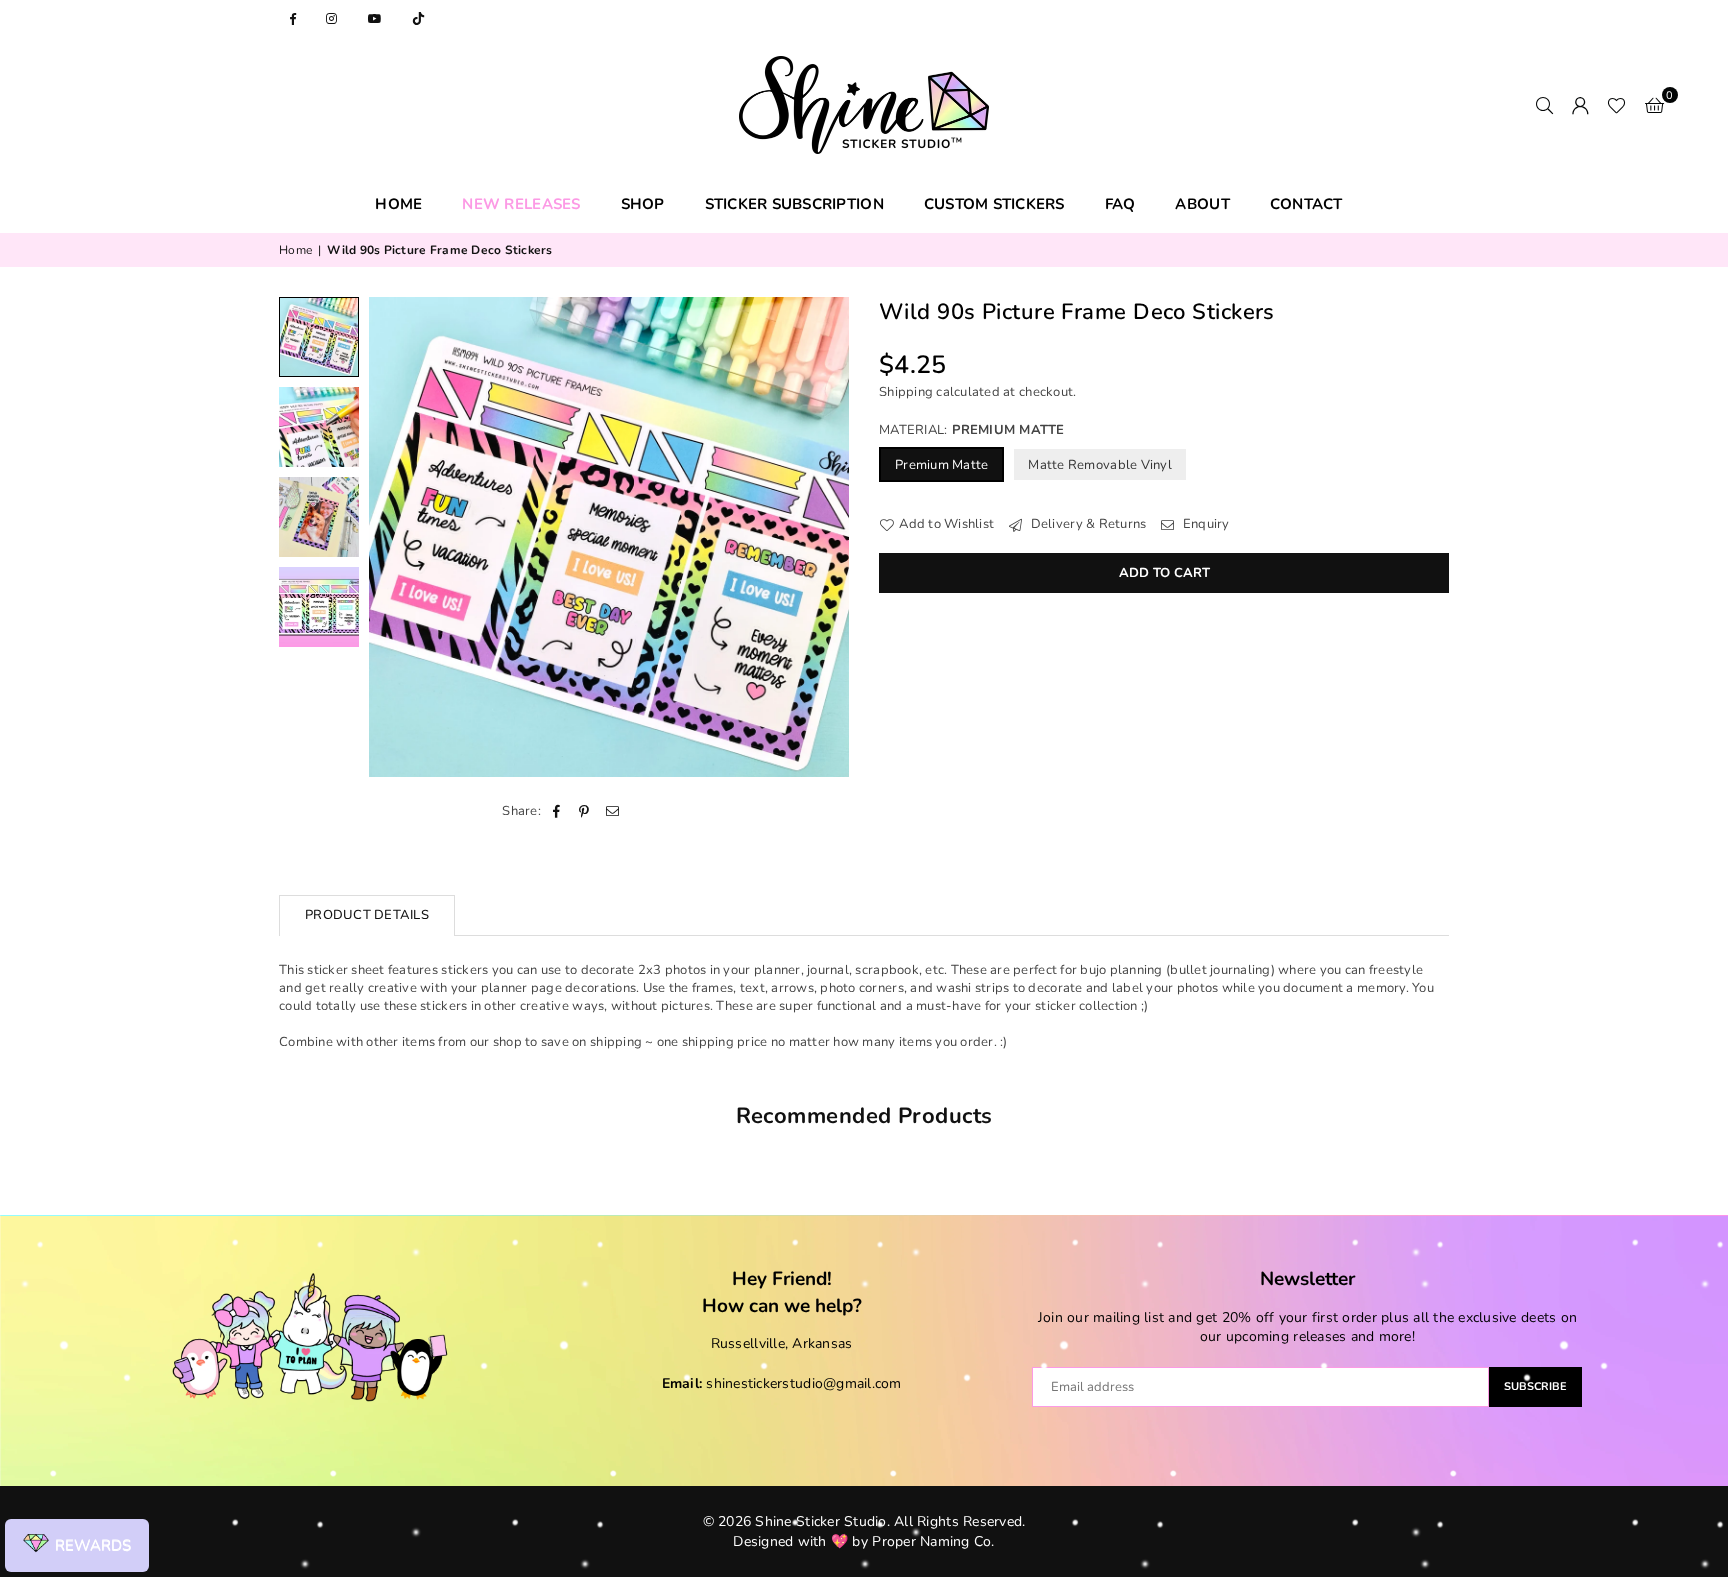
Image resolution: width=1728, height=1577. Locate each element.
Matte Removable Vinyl (1099, 465)
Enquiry (1204, 524)
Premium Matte (941, 465)
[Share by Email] (613, 811)
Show (77, 1546)
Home (295, 250)
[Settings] (1580, 105)
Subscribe (1535, 1386)
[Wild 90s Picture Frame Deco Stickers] (319, 337)
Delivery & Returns (1086, 524)
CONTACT (1306, 204)
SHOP (643, 204)
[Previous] (396, 537)
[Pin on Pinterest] (584, 811)
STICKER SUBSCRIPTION (794, 204)
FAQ (1120, 204)
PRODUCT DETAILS (367, 915)
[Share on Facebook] (556, 811)
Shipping (906, 392)
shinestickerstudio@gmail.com (803, 1383)
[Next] (821, 537)
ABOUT (1202, 204)
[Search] (1544, 105)
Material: (972, 430)
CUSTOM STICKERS (994, 204)
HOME (398, 204)
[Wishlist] (1616, 105)
